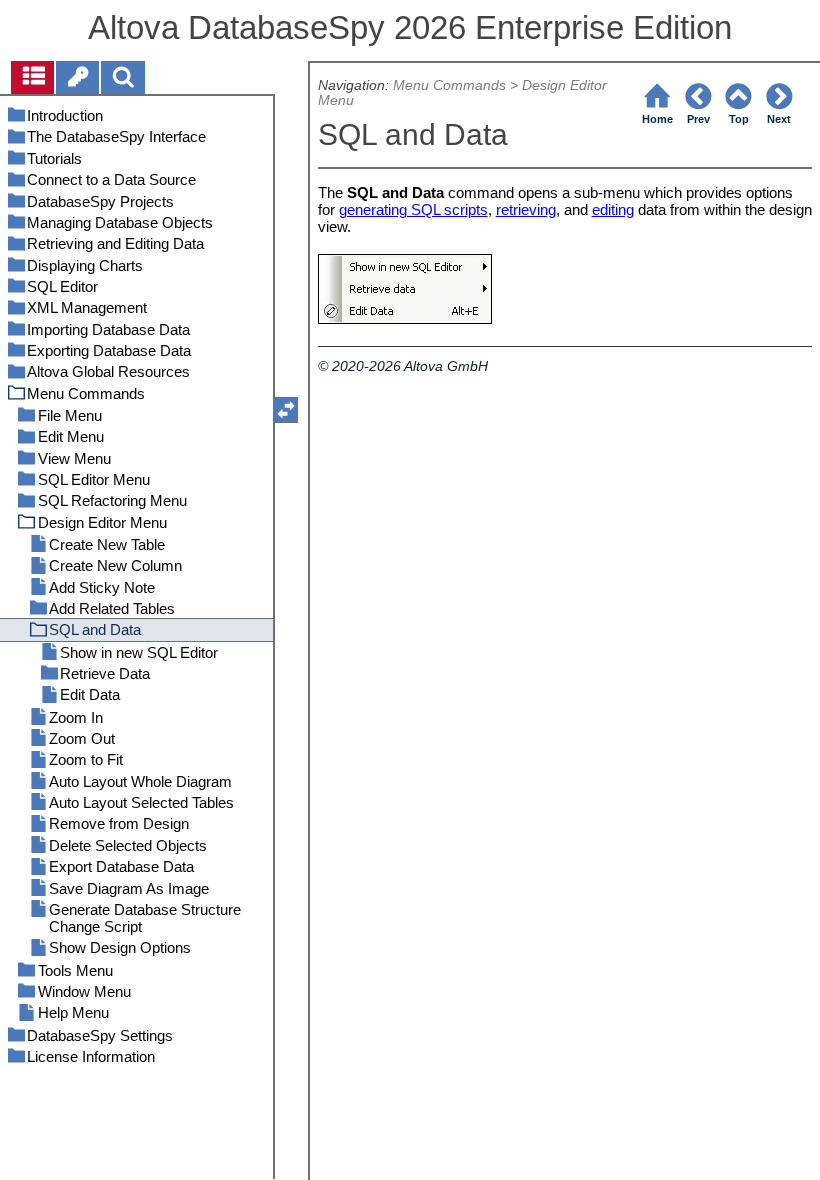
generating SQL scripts (413, 209)
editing (613, 209)
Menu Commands (449, 85)
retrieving (526, 209)
